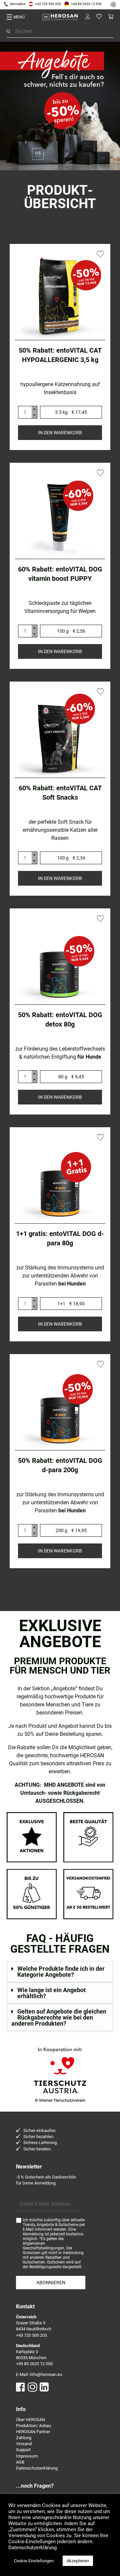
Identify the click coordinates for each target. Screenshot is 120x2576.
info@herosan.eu (46, 2374)
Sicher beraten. (37, 2149)
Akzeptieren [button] (78, 2561)
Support (23, 2450)
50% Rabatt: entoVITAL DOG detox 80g (60, 1019)
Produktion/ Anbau (33, 2426)
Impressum (27, 2456)
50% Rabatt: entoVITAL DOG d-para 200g (60, 1465)
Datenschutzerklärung (37, 2468)
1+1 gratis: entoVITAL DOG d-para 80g (60, 1238)
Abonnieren (51, 2283)
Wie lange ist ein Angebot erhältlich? (51, 1993)
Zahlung (24, 2438)
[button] (60, 1972)
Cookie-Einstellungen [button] (34, 2561)
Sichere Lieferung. (40, 2143)
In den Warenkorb (60, 433)
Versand (24, 2444)
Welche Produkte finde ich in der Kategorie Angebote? (61, 1972)
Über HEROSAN (30, 2420)
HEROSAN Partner (33, 2432)
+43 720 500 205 (48, 4)
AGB (20, 2462)
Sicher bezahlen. (39, 2137)
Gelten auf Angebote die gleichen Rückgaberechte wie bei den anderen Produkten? (59, 2017)
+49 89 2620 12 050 (86, 4)
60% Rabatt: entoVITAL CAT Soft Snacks (60, 793)
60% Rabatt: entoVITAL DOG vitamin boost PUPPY (60, 574)
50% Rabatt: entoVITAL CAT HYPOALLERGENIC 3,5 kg (60, 355)
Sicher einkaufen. (40, 2130)
